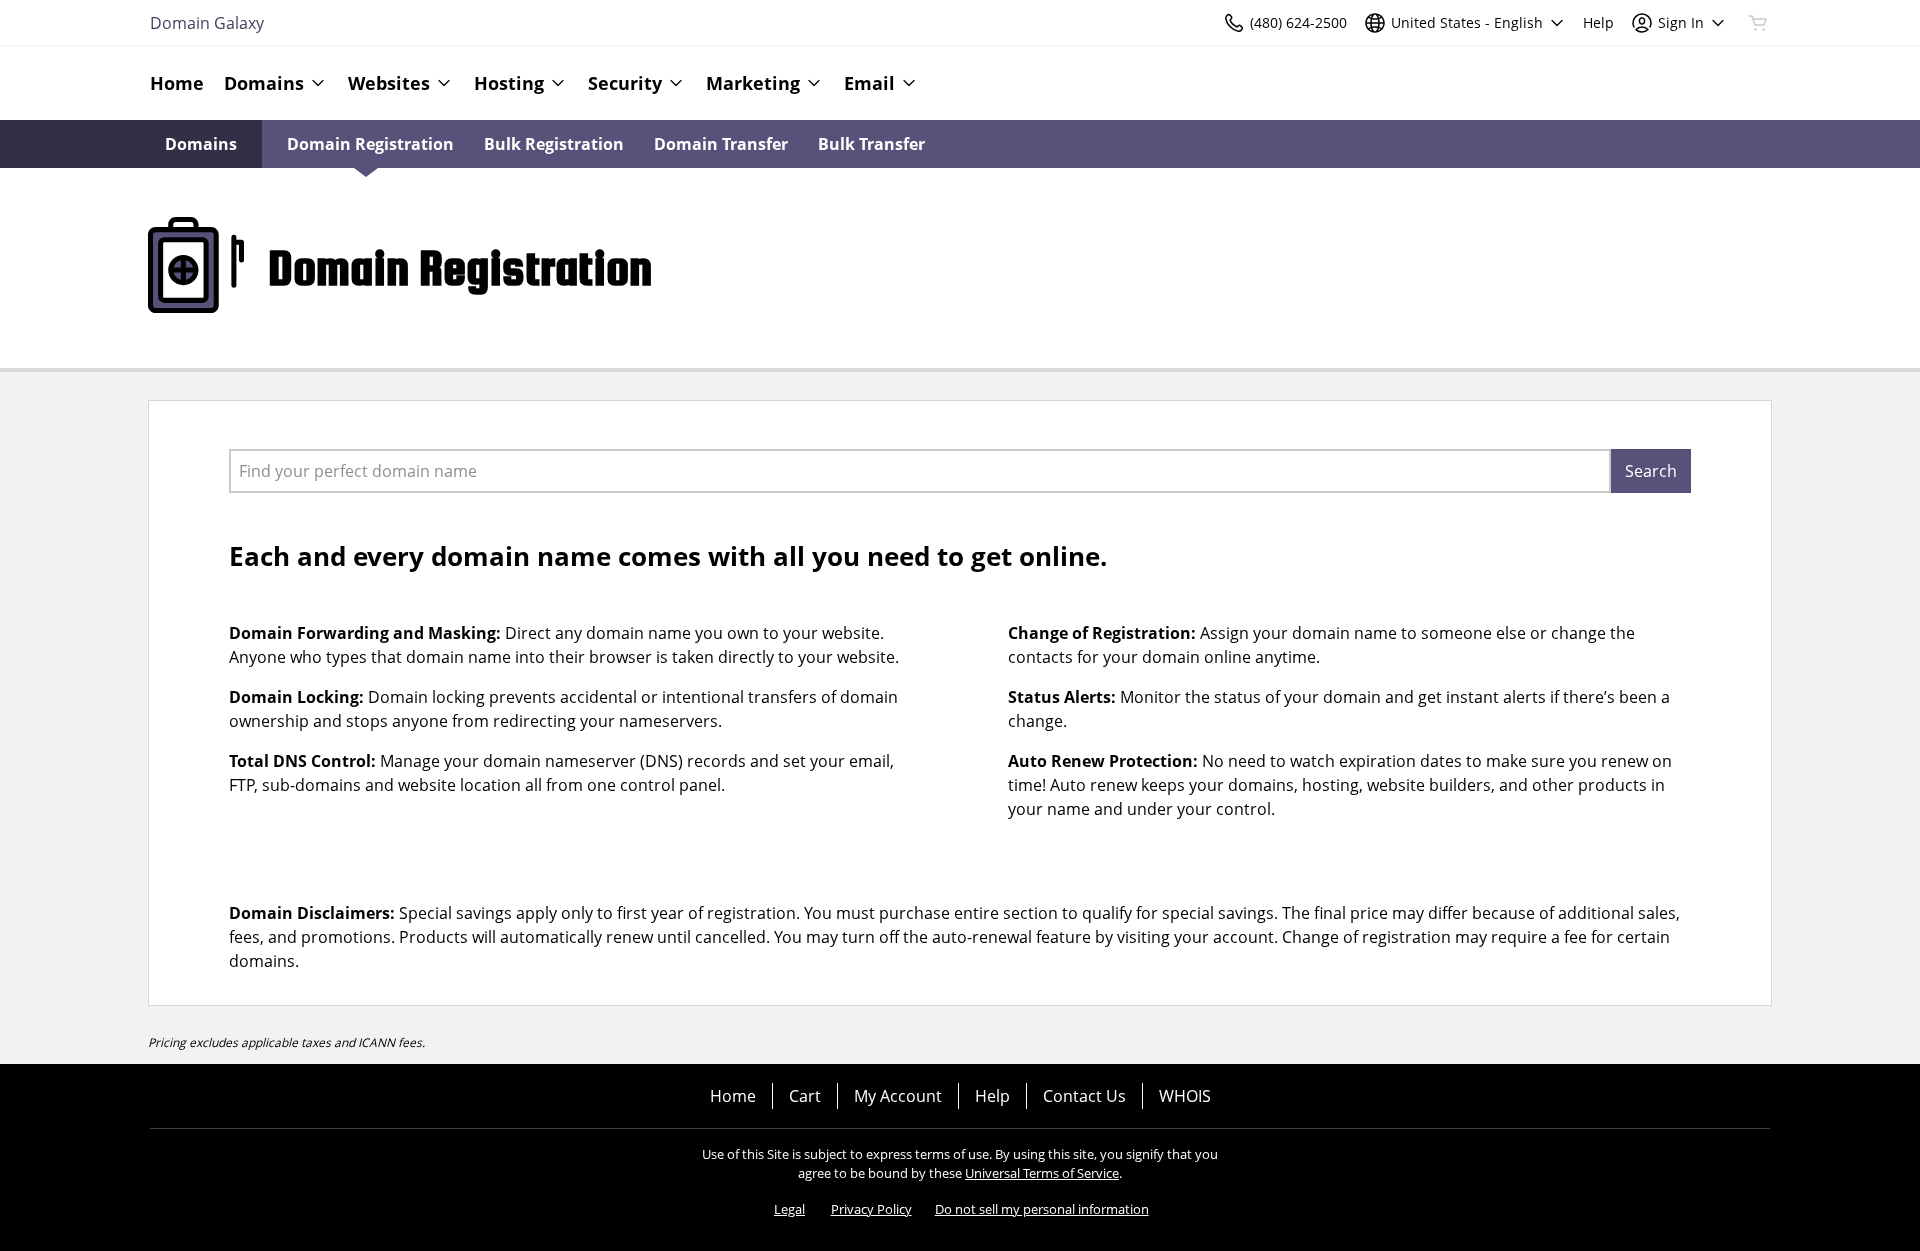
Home (733, 1096)
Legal (789, 1209)
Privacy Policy (871, 1209)
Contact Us (1084, 1096)
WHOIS (1185, 1096)
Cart (805, 1096)
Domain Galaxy (207, 23)
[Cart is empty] (1758, 23)
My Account (898, 1096)
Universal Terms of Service (1042, 1173)
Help (992, 1096)
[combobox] (920, 471)
